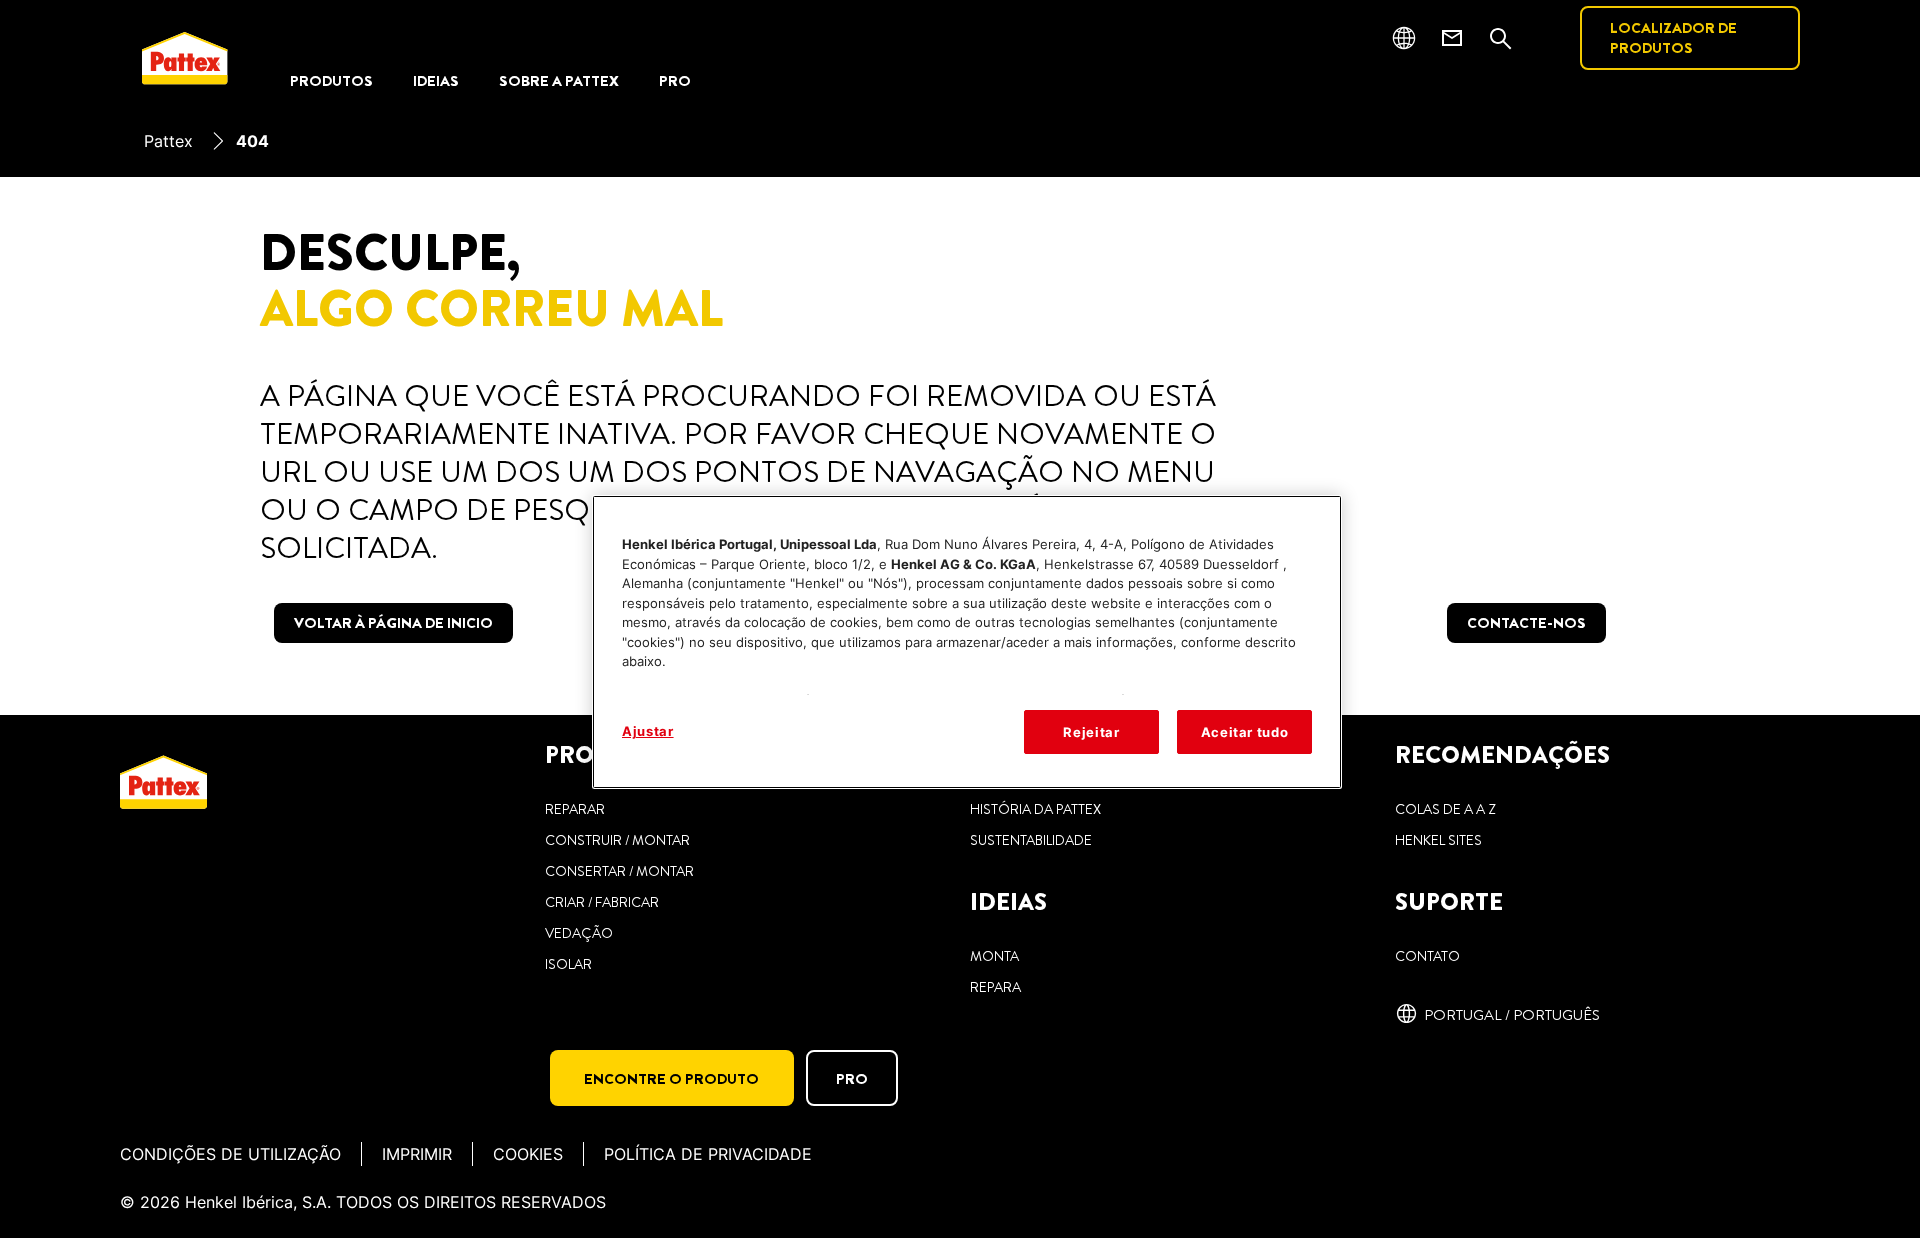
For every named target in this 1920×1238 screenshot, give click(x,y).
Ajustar (648, 731)
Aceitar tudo (1245, 732)
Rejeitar (1091, 732)
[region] (967, 642)
